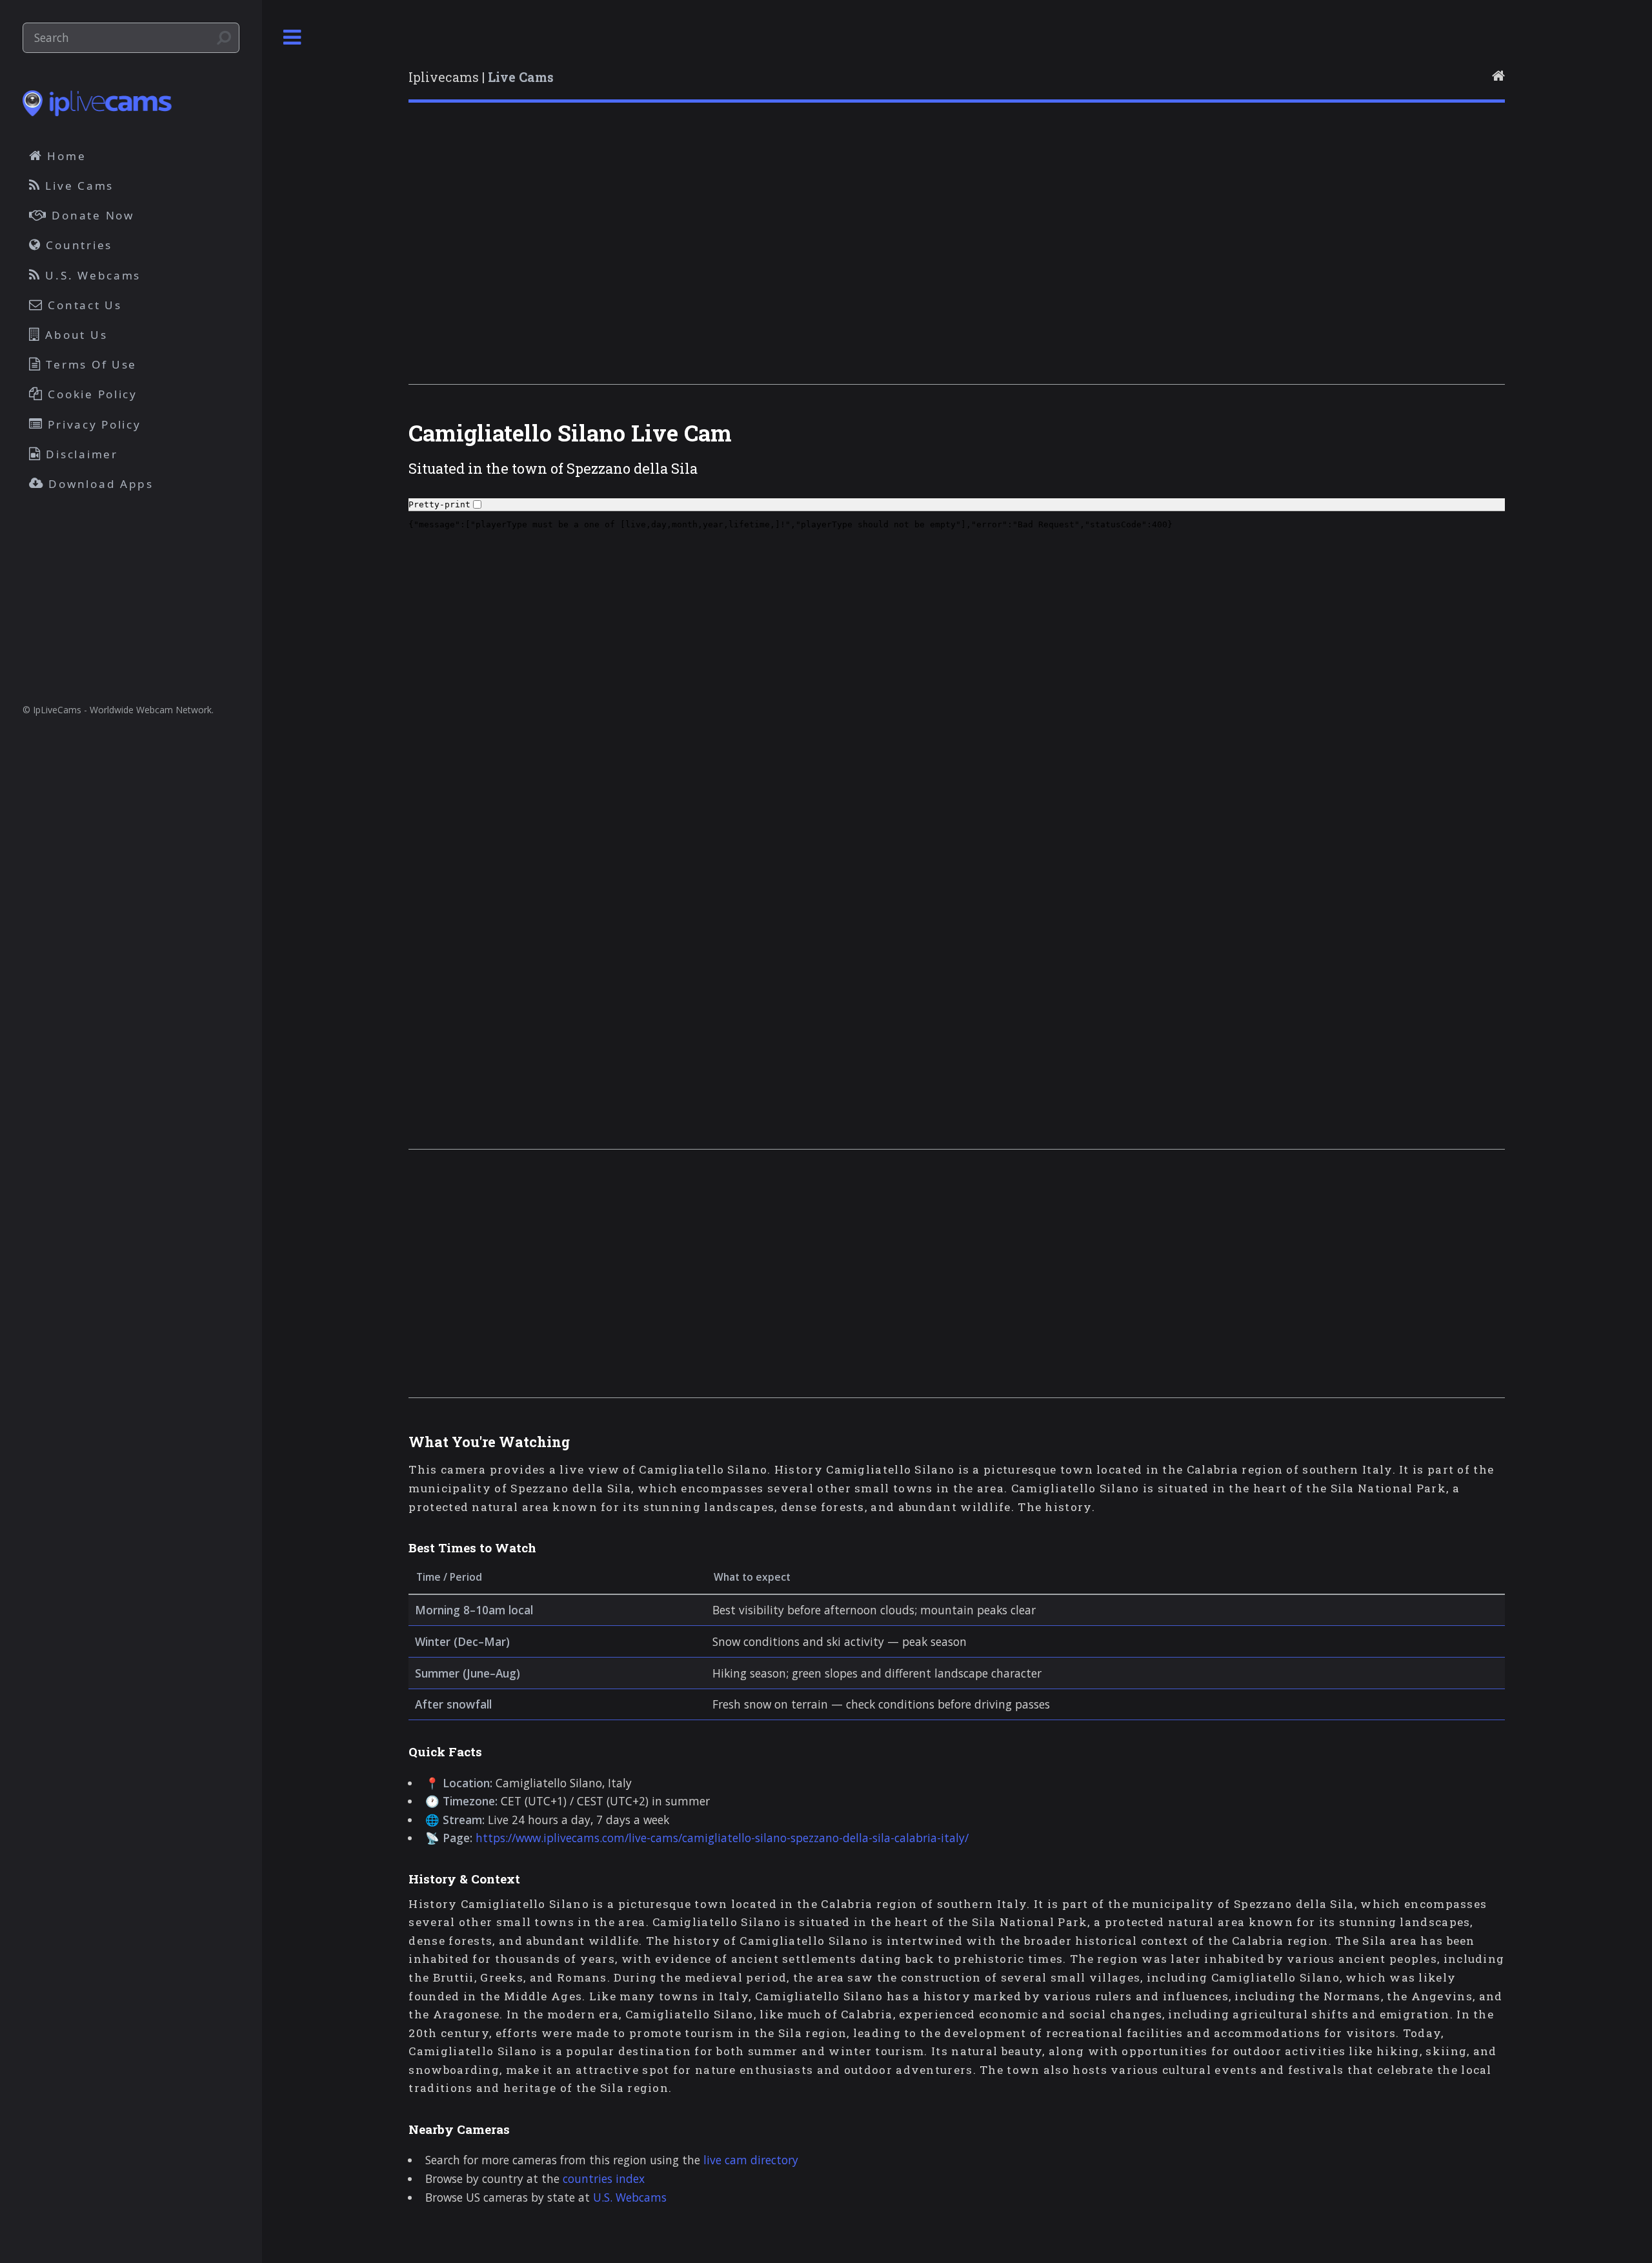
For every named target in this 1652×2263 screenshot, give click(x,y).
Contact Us (83, 305)
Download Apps (99, 484)
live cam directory (751, 2160)
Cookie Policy (91, 394)
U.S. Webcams (630, 2197)
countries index (604, 2178)
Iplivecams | (481, 77)
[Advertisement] (796, 260)
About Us (75, 335)
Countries (77, 245)
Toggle (292, 38)
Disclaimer (80, 454)
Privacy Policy (93, 424)
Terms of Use (90, 364)
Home (65, 156)
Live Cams (77, 186)
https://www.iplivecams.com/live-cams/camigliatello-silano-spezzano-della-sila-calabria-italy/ (722, 1838)
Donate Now (91, 215)
